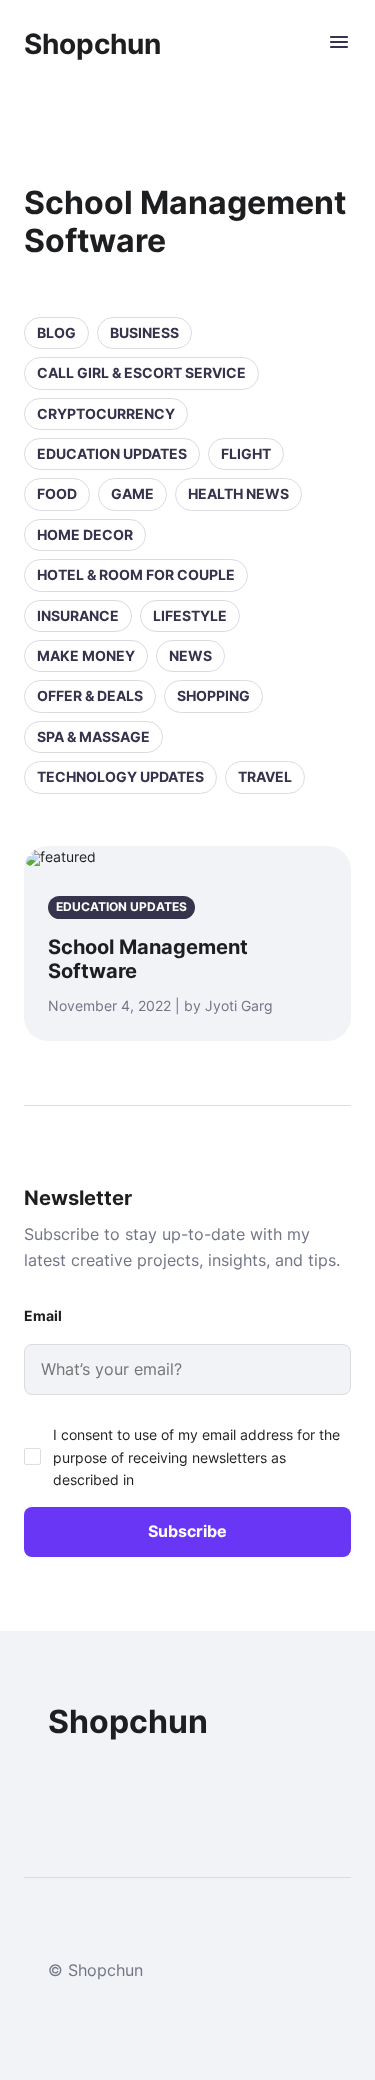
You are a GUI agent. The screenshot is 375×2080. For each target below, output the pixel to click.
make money (86, 655)
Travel (265, 776)
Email (43, 1315)
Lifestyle (190, 615)
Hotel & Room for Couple (136, 574)
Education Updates (112, 453)
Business (144, 332)
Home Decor (85, 534)
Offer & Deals (90, 695)
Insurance (78, 615)
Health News (238, 493)
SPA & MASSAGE (93, 736)
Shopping (213, 695)
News (190, 655)
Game (132, 493)
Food (57, 493)
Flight (246, 453)
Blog (56, 332)
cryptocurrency (106, 413)
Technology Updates (120, 776)
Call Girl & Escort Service (141, 372)
